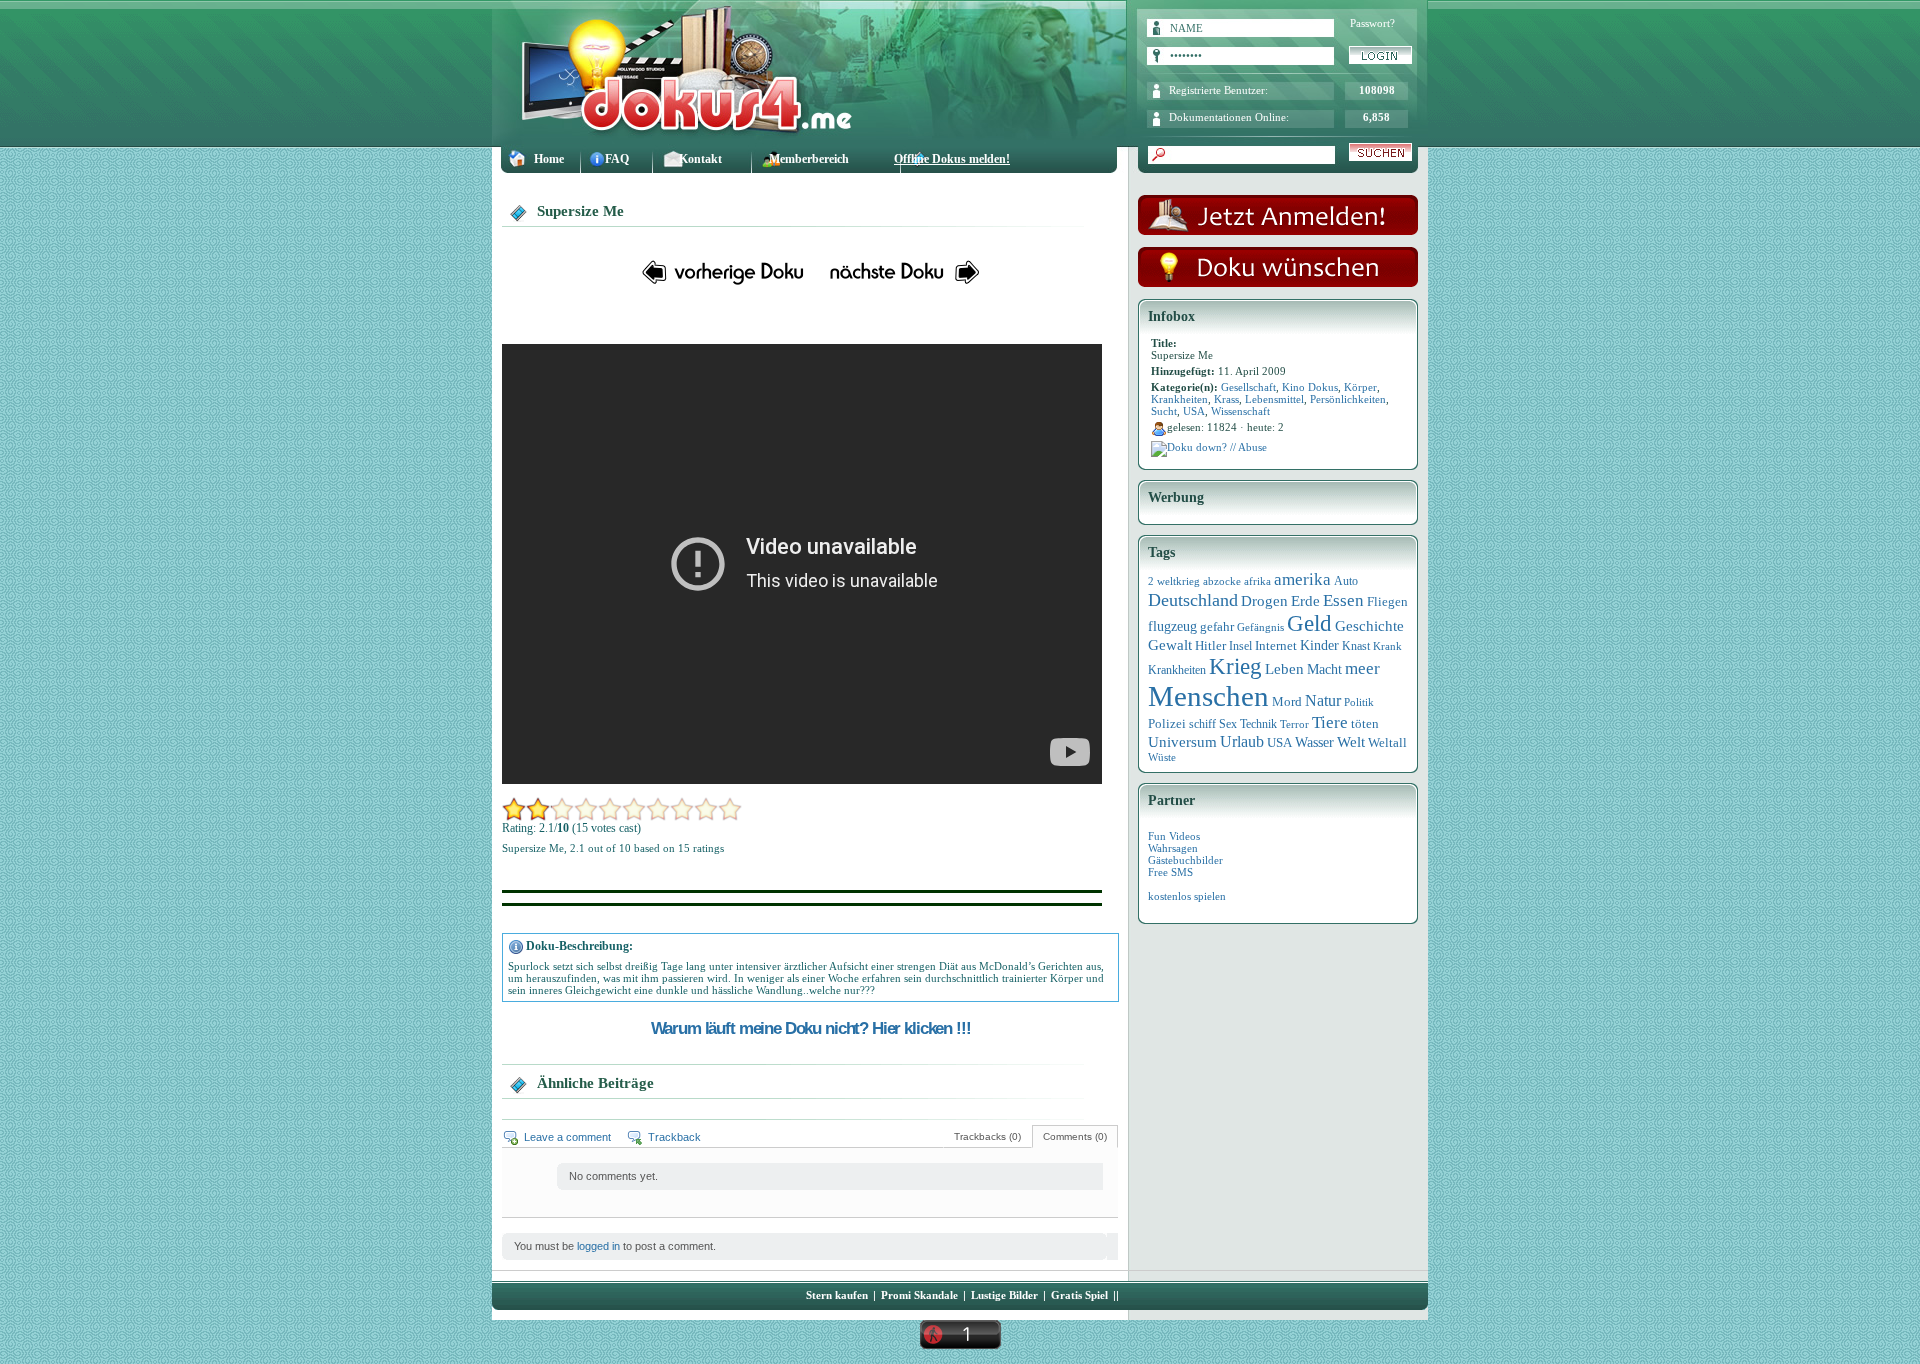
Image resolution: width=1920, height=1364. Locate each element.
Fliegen (1387, 601)
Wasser (1314, 742)
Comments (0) (1075, 1136)
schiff (1202, 724)
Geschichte (1369, 625)
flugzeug (1172, 626)
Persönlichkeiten (1348, 399)
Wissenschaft (1240, 411)
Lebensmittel (1274, 399)
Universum (1182, 742)
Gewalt (1170, 645)
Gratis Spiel (1079, 1295)
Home (549, 159)
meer (1362, 668)
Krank (1387, 646)
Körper (1360, 387)
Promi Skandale (919, 1295)
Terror (1294, 724)
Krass (1226, 399)
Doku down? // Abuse (1217, 447)
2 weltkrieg (1174, 581)
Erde (1305, 601)
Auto (1346, 581)
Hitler (1210, 646)
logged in (598, 1246)
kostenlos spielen (1187, 896)
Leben (1284, 669)
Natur (1323, 700)
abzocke (1222, 581)
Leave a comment (567, 1137)
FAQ (617, 159)
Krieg (1235, 666)
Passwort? (1372, 23)
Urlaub (1242, 741)
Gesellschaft (1248, 387)
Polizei (1167, 723)
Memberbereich (809, 159)
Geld (1309, 623)
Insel (1240, 646)
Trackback (674, 1137)
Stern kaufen (837, 1295)
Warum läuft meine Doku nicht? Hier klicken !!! (811, 1028)
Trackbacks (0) (987, 1136)
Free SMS (1170, 872)
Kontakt (700, 159)
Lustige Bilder (1004, 1295)
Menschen (1208, 696)
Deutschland (1193, 600)
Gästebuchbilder (1185, 860)
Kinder (1319, 645)
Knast (1356, 646)
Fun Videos (1174, 836)
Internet (1276, 645)
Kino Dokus (1310, 387)
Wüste (1162, 757)
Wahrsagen (1173, 848)
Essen (1343, 600)
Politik (1359, 702)
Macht (1324, 669)
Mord (1287, 701)
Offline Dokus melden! (952, 159)
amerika (1302, 579)
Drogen (1264, 600)
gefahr (1217, 627)
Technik (1258, 724)
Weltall (1387, 743)
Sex (1228, 724)
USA (1194, 411)
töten (1365, 724)
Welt (1351, 742)
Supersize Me (580, 211)
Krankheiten (1179, 399)
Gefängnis (1260, 627)
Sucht (1164, 411)
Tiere (1330, 722)
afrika (1257, 581)
